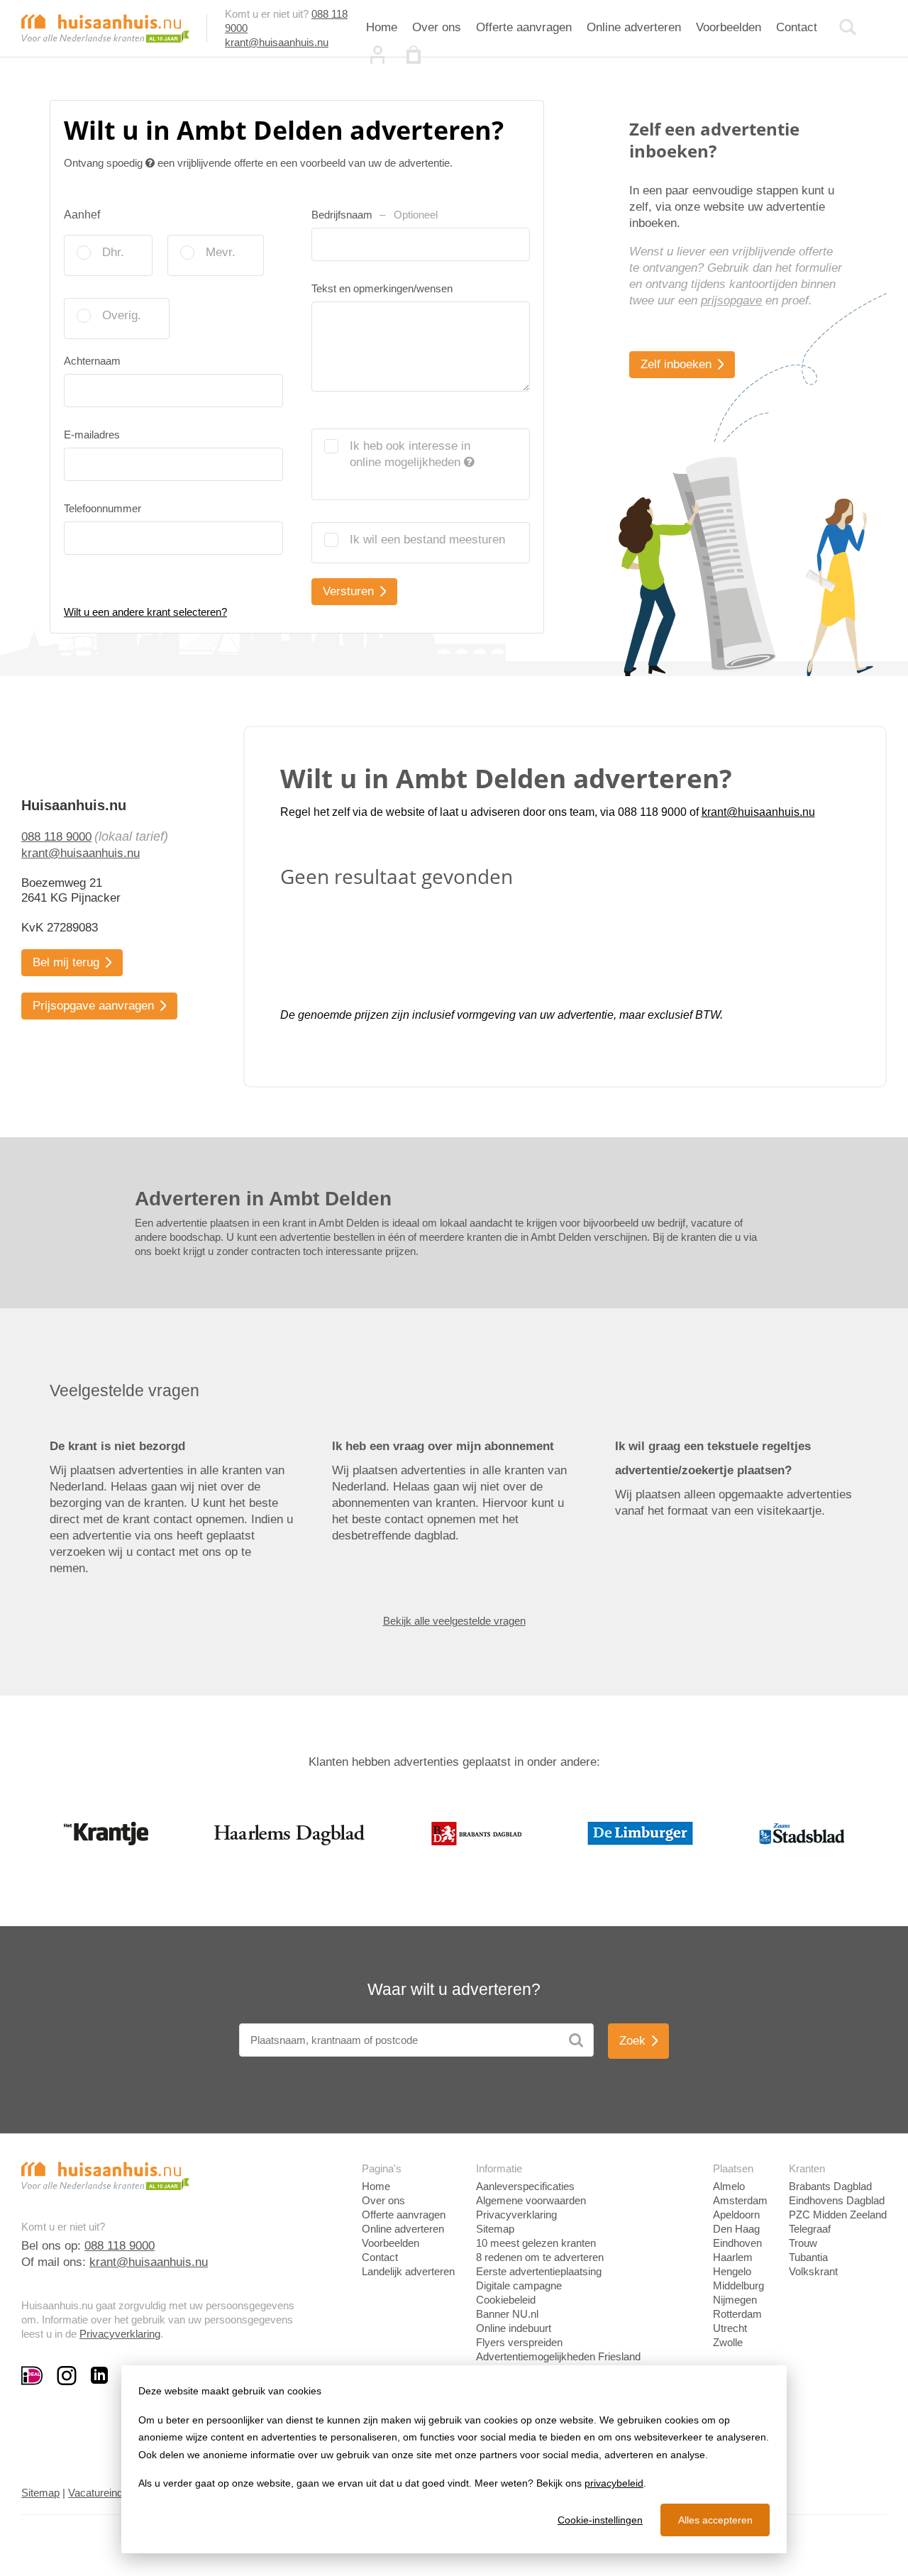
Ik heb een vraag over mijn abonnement (443, 1446)
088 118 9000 (56, 837)
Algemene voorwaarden (531, 2200)
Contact (797, 27)
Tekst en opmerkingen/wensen (382, 288)
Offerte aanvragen (524, 27)
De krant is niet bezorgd (117, 1446)
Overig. (122, 315)
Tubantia (808, 2257)
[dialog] (454, 2459)
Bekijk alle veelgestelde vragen (454, 1621)
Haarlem (733, 2257)
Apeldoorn (736, 2215)
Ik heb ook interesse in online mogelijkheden (410, 454)
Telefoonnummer (103, 508)
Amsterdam (740, 2200)
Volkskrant (813, 2271)
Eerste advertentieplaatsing (539, 2271)
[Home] (105, 27)
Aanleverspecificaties (525, 2186)
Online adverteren (634, 27)
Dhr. (113, 252)
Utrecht (730, 2328)
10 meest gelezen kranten (536, 2243)
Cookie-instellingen (600, 2520)
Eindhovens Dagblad (837, 2200)
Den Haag (736, 2229)
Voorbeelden (729, 27)
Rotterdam (737, 2314)
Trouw (803, 2243)
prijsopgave (731, 300)
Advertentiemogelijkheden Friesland (558, 2356)
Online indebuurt (514, 2328)
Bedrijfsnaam (375, 215)
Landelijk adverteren (408, 2271)
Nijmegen (735, 2300)
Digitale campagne (519, 2285)
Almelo (729, 2186)
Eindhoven (737, 2243)
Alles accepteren (715, 2520)
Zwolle (728, 2342)
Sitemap (495, 2229)
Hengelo (732, 2271)
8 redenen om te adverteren (540, 2257)
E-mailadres (92, 435)
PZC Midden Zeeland (838, 2215)
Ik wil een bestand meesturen (427, 540)
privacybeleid (614, 2483)
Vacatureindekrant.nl (115, 2493)
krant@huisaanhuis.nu (277, 42)
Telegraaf (810, 2229)
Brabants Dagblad (830, 2186)
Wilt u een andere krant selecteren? (145, 612)
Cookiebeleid (506, 2300)
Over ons (437, 27)
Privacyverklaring (120, 2334)
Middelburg (738, 2285)
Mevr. (221, 252)
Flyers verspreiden (519, 2342)
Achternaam (92, 361)
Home (382, 27)
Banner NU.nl (507, 2314)
